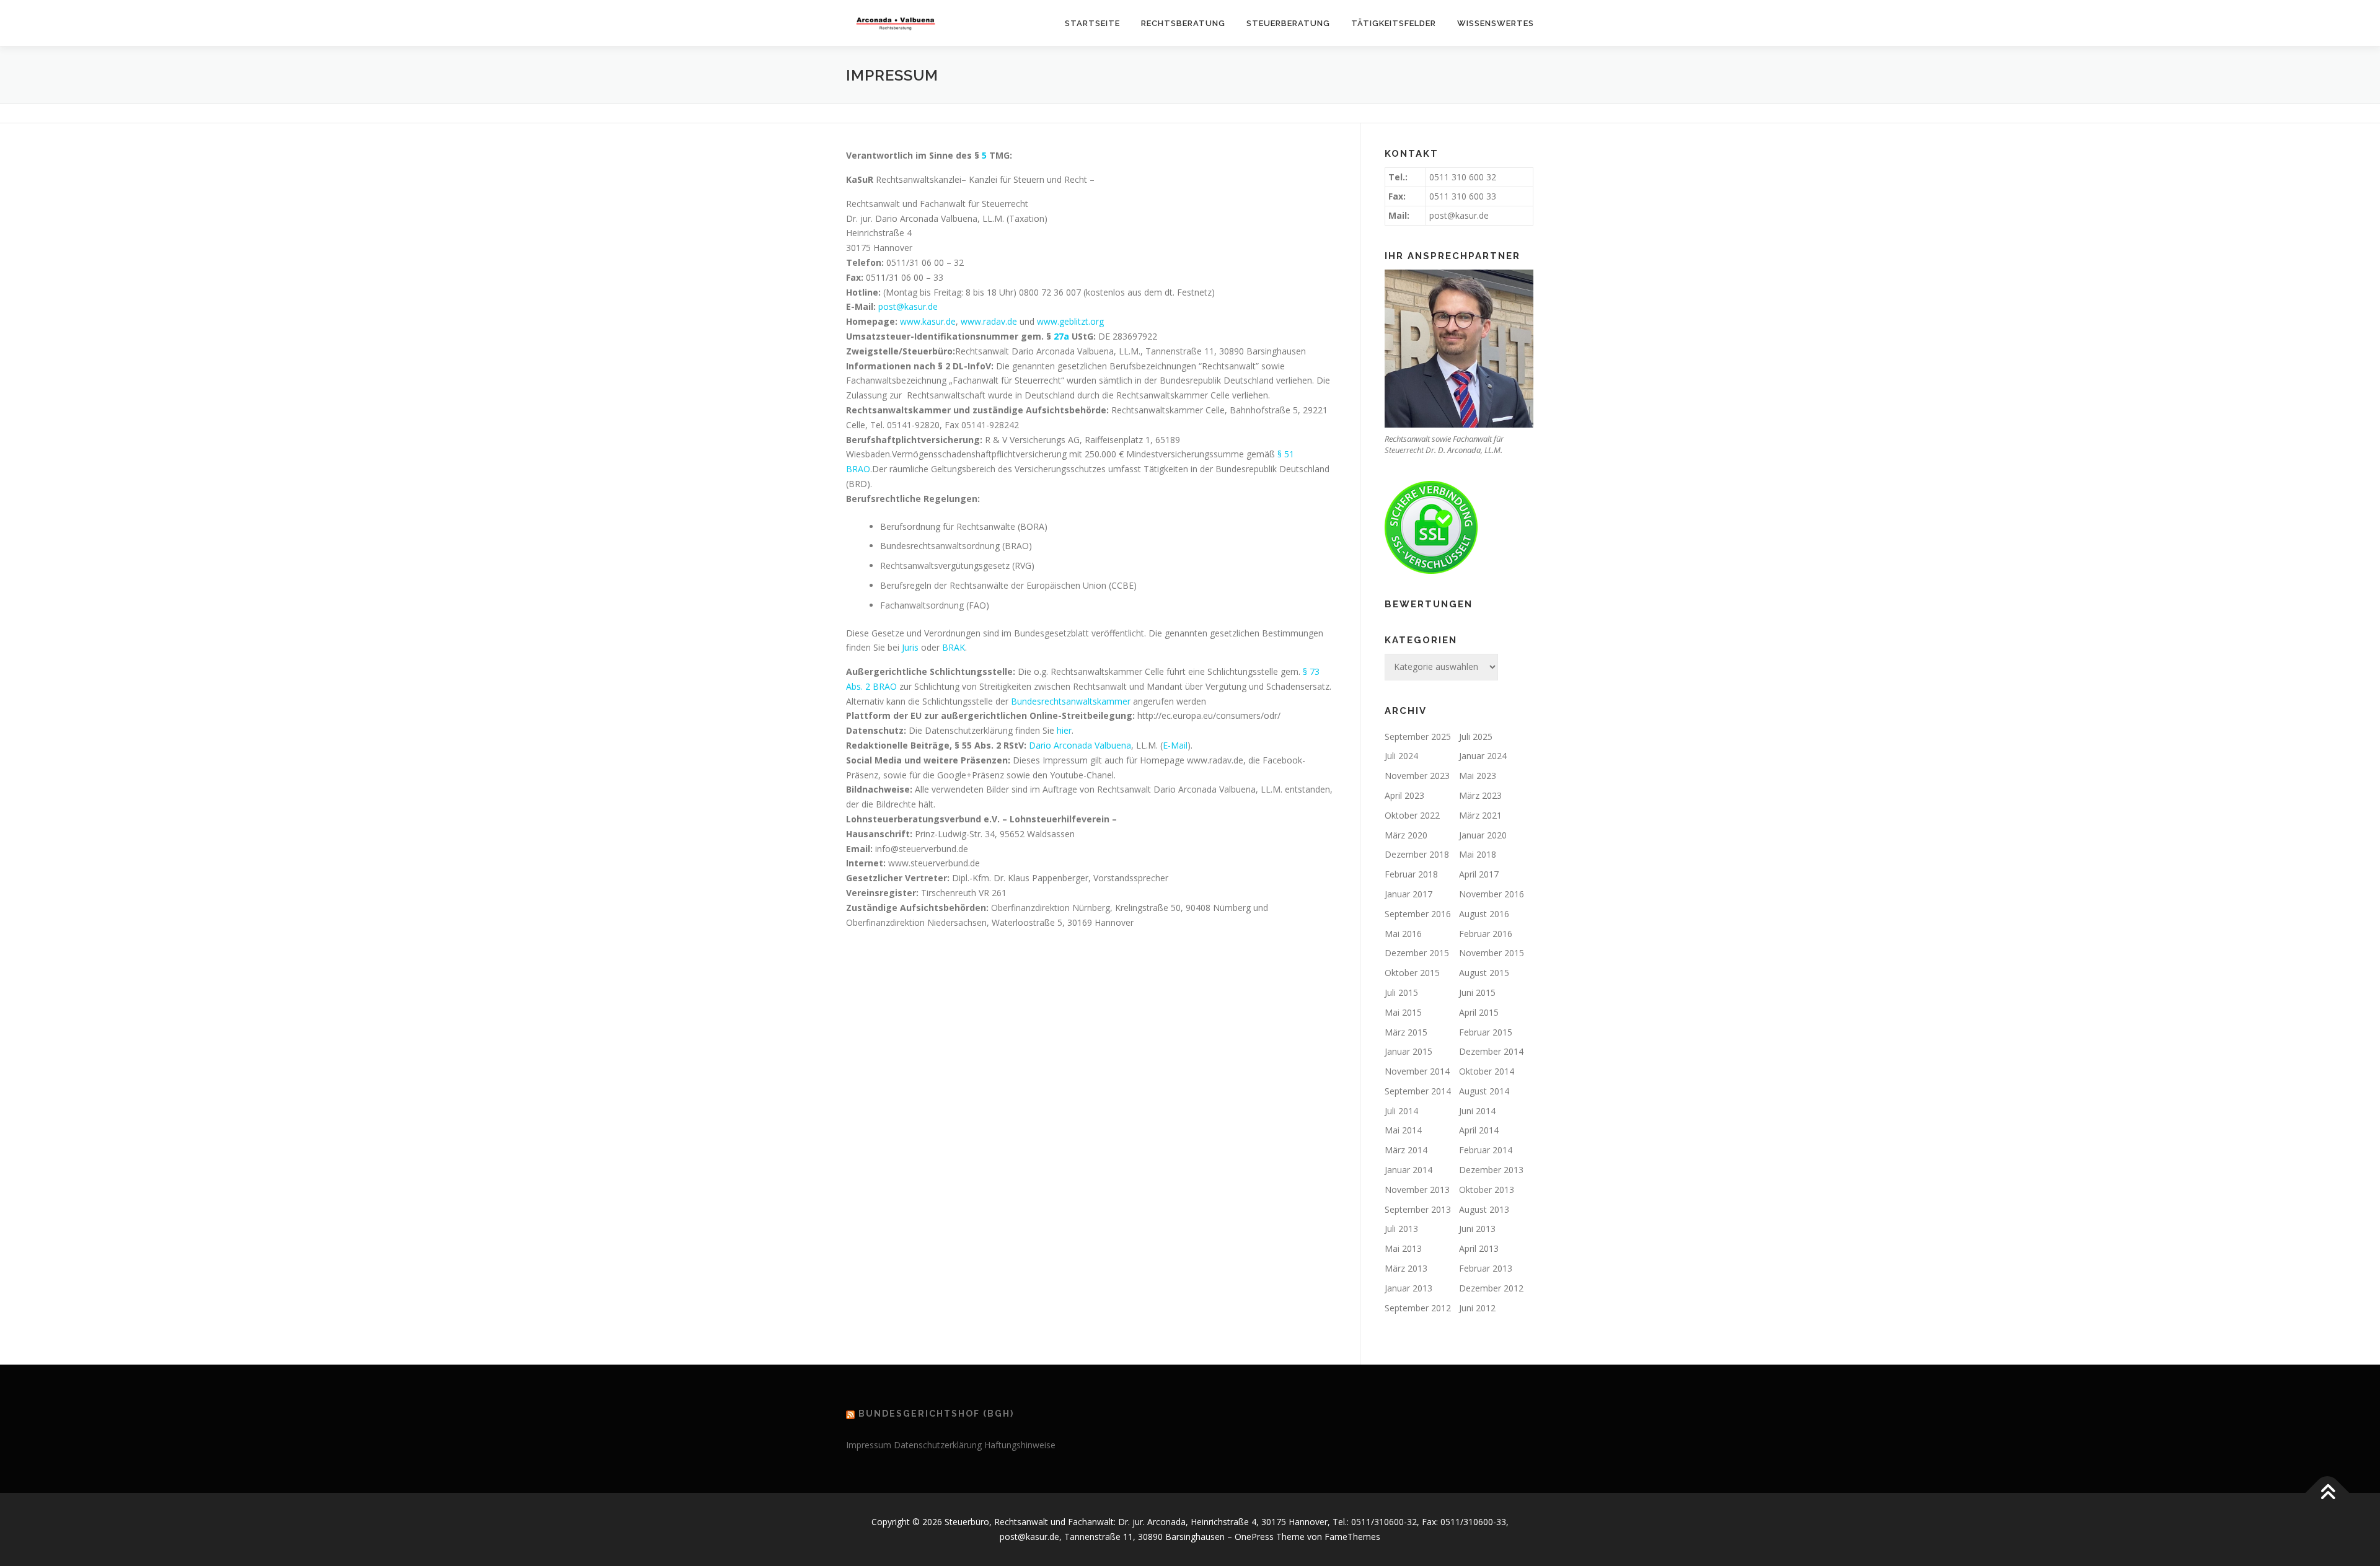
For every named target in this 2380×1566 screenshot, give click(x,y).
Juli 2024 (1401, 756)
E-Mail (1175, 745)
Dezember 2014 (1491, 1051)
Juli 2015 (1401, 992)
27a (1061, 336)
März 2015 (1406, 1032)
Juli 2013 (1401, 1229)
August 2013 (1484, 1209)
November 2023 (1417, 776)
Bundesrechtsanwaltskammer (1071, 701)
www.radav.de (990, 321)
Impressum (869, 1445)
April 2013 (1479, 1248)
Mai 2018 (1478, 854)
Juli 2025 (1476, 737)
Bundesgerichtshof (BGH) (936, 1414)
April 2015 (1479, 1012)
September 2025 (1418, 737)
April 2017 (1479, 874)
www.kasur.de (928, 321)
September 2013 (1418, 1209)
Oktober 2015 (1412, 973)
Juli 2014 (1401, 1111)
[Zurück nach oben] (2328, 1493)
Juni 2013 (1477, 1229)
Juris (910, 647)
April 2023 (1404, 795)
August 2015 (1484, 973)
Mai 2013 (1403, 1248)
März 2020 (1406, 835)
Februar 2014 (1486, 1150)
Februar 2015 (1486, 1032)
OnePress (1254, 1537)
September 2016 (1418, 914)
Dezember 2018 (1417, 854)
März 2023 (1480, 795)
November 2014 (1417, 1071)
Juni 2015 (1477, 992)
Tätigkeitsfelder (1394, 23)
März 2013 (1406, 1268)
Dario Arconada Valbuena (1080, 745)
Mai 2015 (1403, 1012)
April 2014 (1479, 1130)
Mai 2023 (1478, 776)
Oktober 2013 (1487, 1190)
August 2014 (1484, 1091)
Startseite (1092, 23)
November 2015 (1492, 953)
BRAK (954, 647)
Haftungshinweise (1020, 1445)
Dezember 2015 (1417, 953)
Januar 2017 (1408, 894)
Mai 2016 (1403, 934)
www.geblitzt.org (1070, 321)
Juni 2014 (1477, 1111)
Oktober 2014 (1487, 1071)
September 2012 (1418, 1308)
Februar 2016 (1486, 934)
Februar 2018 (1411, 874)
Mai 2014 (1403, 1130)
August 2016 (1484, 914)
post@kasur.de (908, 306)
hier (1064, 730)
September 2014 (1418, 1091)
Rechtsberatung (1183, 23)
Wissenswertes (1496, 23)
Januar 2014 (1408, 1170)
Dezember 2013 (1491, 1170)
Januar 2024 (1483, 756)
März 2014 (1406, 1150)
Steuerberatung (1288, 23)
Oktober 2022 (1412, 815)
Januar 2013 (1408, 1288)
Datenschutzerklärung (938, 1445)
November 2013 (1417, 1190)
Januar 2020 (1483, 835)
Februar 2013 (1486, 1268)
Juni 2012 (1477, 1308)
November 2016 (1492, 894)
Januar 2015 (1408, 1051)
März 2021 (1480, 815)
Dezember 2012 (1491, 1288)
